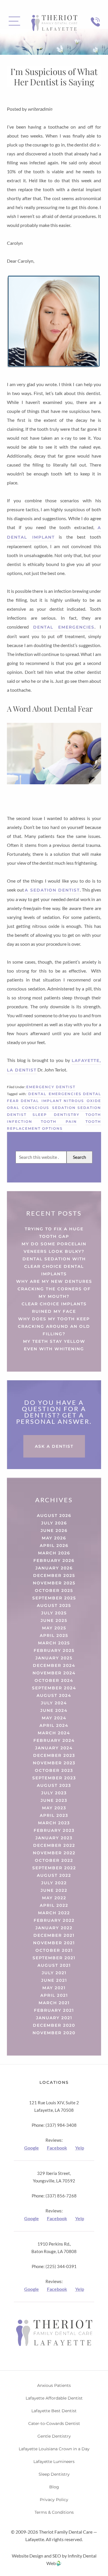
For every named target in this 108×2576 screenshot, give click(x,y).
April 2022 (54, 1905)
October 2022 (54, 1860)
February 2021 (54, 2010)
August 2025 (54, 1605)
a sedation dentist (52, 890)
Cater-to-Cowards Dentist (54, 2423)
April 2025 (54, 1635)
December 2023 (54, 1755)
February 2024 (54, 1740)
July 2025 (54, 1613)
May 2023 (54, 1808)
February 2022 (54, 1920)
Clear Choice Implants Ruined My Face (54, 1308)
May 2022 (54, 1898)
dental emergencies (64, 627)
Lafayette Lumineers (54, 2462)
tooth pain (59, 1121)
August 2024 (54, 1695)
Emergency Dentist (51, 1087)
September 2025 (54, 1598)
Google (32, 2148)
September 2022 (54, 1868)
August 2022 (54, 1875)
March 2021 (54, 2003)
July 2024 (54, 1703)
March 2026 (54, 1553)
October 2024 (54, 1680)
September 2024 (54, 1688)
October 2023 (54, 1770)
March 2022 (54, 1913)
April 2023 (54, 1815)
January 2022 (54, 1928)
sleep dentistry (56, 1115)
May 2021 (54, 1988)
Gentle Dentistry (54, 2436)
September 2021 (54, 1958)
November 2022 (54, 1853)
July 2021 (54, 1973)
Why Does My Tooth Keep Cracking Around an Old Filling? (54, 1326)
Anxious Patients (54, 2385)
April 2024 (54, 1725)
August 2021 (54, 1965)
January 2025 (54, 1658)
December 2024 (54, 1665)
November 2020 (54, 2033)
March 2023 (54, 1823)
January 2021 (54, 2018)
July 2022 (54, 1883)
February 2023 (54, 1830)
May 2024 (54, 1718)
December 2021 (54, 1935)
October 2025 (54, 1590)
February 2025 (54, 1650)
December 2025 (54, 1575)
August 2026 (54, 1515)
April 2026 (54, 1545)
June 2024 (54, 1710)
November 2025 (54, 1583)
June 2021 (54, 1980)
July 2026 (54, 1523)
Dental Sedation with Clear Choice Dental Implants (54, 1266)
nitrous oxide (82, 1101)
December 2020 (54, 2025)
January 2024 (54, 1748)
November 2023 (54, 1763)
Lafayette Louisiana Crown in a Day (54, 2449)
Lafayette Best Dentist (54, 2411)
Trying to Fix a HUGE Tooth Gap (54, 1233)
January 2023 (54, 1838)
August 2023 (54, 1785)
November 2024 (54, 1673)
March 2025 (54, 1643)
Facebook (57, 2148)
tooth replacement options (54, 1125)
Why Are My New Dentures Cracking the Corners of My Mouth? (54, 1289)
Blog (54, 2487)
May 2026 (54, 1538)
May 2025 (54, 1628)
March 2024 (54, 1733)
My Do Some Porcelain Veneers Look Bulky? (54, 1248)
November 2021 (54, 1943)
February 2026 (54, 1560)
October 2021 (54, 1950)
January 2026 (54, 1568)
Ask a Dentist (54, 1446)
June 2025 (54, 1620)
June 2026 (54, 1530)
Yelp (80, 2148)
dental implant (41, 1101)
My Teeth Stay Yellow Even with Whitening (54, 1345)
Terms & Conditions (54, 2512)
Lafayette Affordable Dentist (54, 2398)
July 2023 (54, 1793)
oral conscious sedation (41, 1108)
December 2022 (54, 1845)
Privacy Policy (54, 2500)
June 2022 (54, 1890)
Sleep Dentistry (54, 2474)
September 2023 (54, 1778)
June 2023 (54, 1800)
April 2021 (54, 1995)
